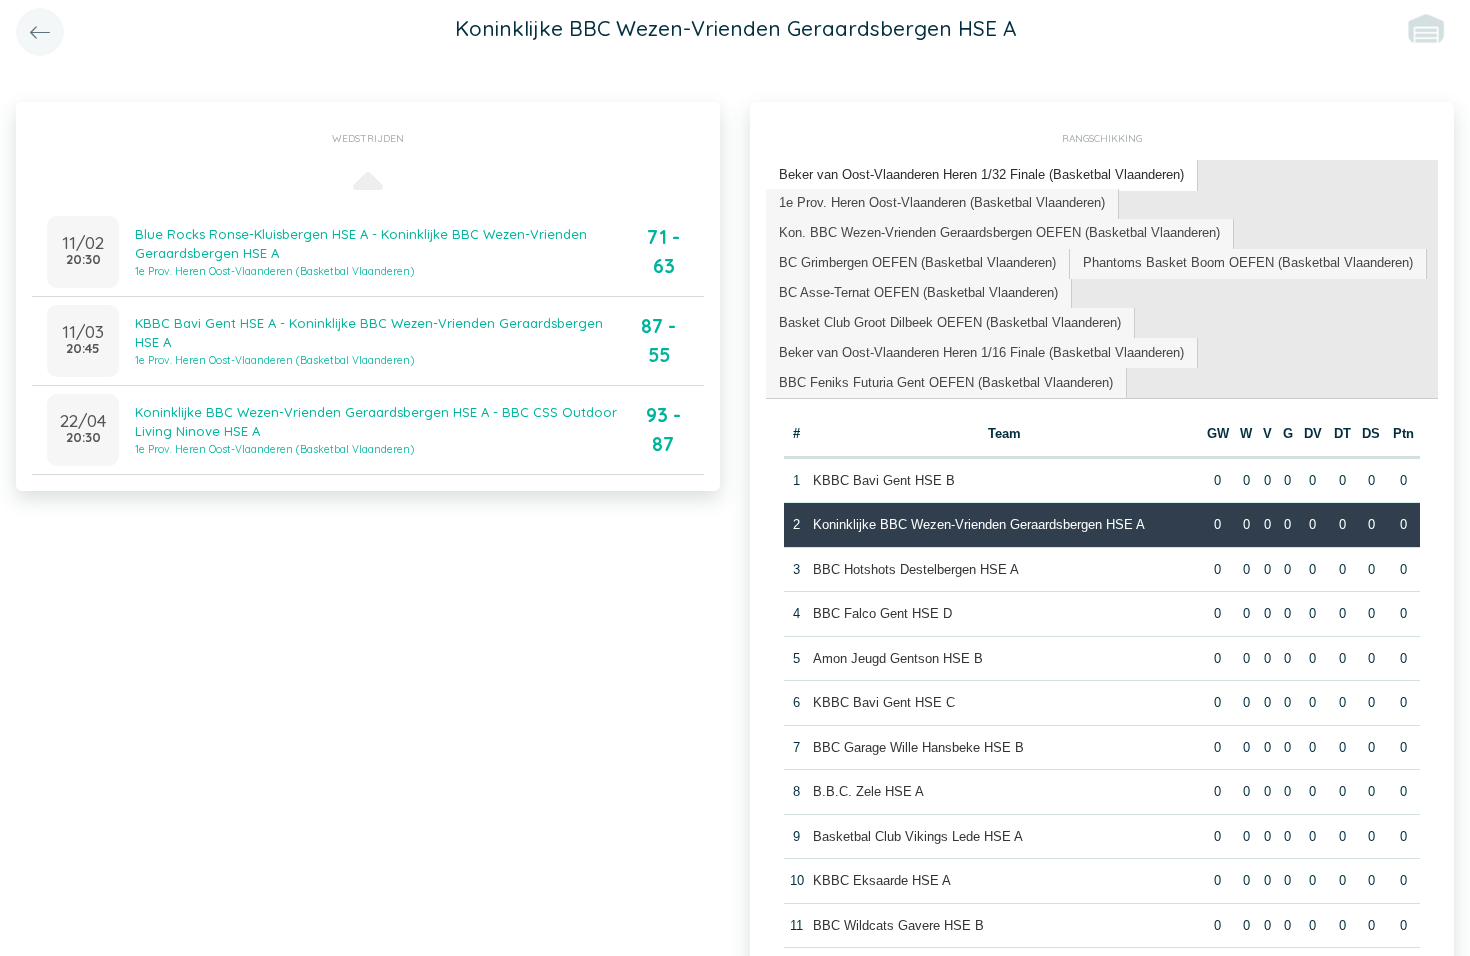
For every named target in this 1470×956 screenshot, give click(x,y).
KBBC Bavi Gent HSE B (884, 480)
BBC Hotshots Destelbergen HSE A (916, 569)
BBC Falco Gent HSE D (882, 613)
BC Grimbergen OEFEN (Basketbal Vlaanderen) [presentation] (917, 262)
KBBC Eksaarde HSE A (882, 880)
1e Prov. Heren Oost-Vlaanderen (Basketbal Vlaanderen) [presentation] (942, 202)
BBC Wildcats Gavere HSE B (898, 925)
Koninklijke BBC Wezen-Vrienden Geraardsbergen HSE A (979, 524)
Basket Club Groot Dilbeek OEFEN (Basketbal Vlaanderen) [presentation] (950, 322)
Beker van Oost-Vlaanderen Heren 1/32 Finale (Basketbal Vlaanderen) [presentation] (981, 174)
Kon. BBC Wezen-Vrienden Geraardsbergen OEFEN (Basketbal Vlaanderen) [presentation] (999, 232)
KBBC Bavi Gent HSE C (884, 702)
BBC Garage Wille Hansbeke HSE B (918, 747)
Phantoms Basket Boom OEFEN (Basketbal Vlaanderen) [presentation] (1248, 262)
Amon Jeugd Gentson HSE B (898, 658)
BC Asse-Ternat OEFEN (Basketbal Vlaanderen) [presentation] (918, 292)
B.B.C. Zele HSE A (868, 791)
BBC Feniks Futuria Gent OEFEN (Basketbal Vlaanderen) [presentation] (946, 382)
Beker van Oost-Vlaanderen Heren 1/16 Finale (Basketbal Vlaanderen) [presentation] (981, 352)
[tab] (982, 175)
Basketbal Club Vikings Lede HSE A (918, 836)
